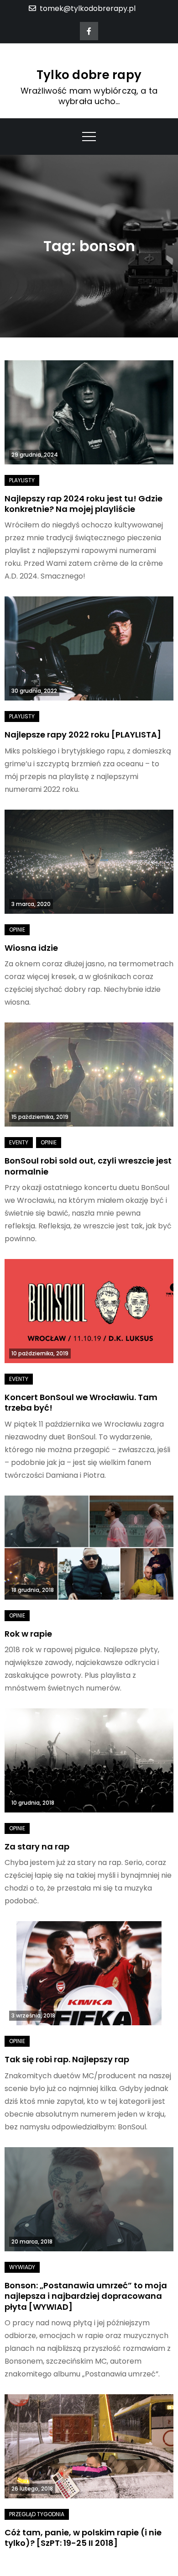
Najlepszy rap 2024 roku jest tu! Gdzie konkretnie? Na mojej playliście (84, 504)
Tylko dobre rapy (89, 75)
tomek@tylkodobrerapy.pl (88, 8)
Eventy (19, 1142)
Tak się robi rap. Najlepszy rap (67, 2059)
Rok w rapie (28, 1634)
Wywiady (22, 2267)
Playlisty (22, 480)
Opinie (17, 930)
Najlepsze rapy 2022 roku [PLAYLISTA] (83, 735)
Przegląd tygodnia (37, 2514)
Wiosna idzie (31, 948)
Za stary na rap (37, 1846)
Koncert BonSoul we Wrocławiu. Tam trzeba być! (81, 1402)
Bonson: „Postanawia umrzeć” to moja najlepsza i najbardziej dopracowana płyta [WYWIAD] (86, 2296)
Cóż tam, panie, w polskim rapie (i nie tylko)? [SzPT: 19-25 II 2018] (83, 2538)
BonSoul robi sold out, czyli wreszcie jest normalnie (88, 1166)
